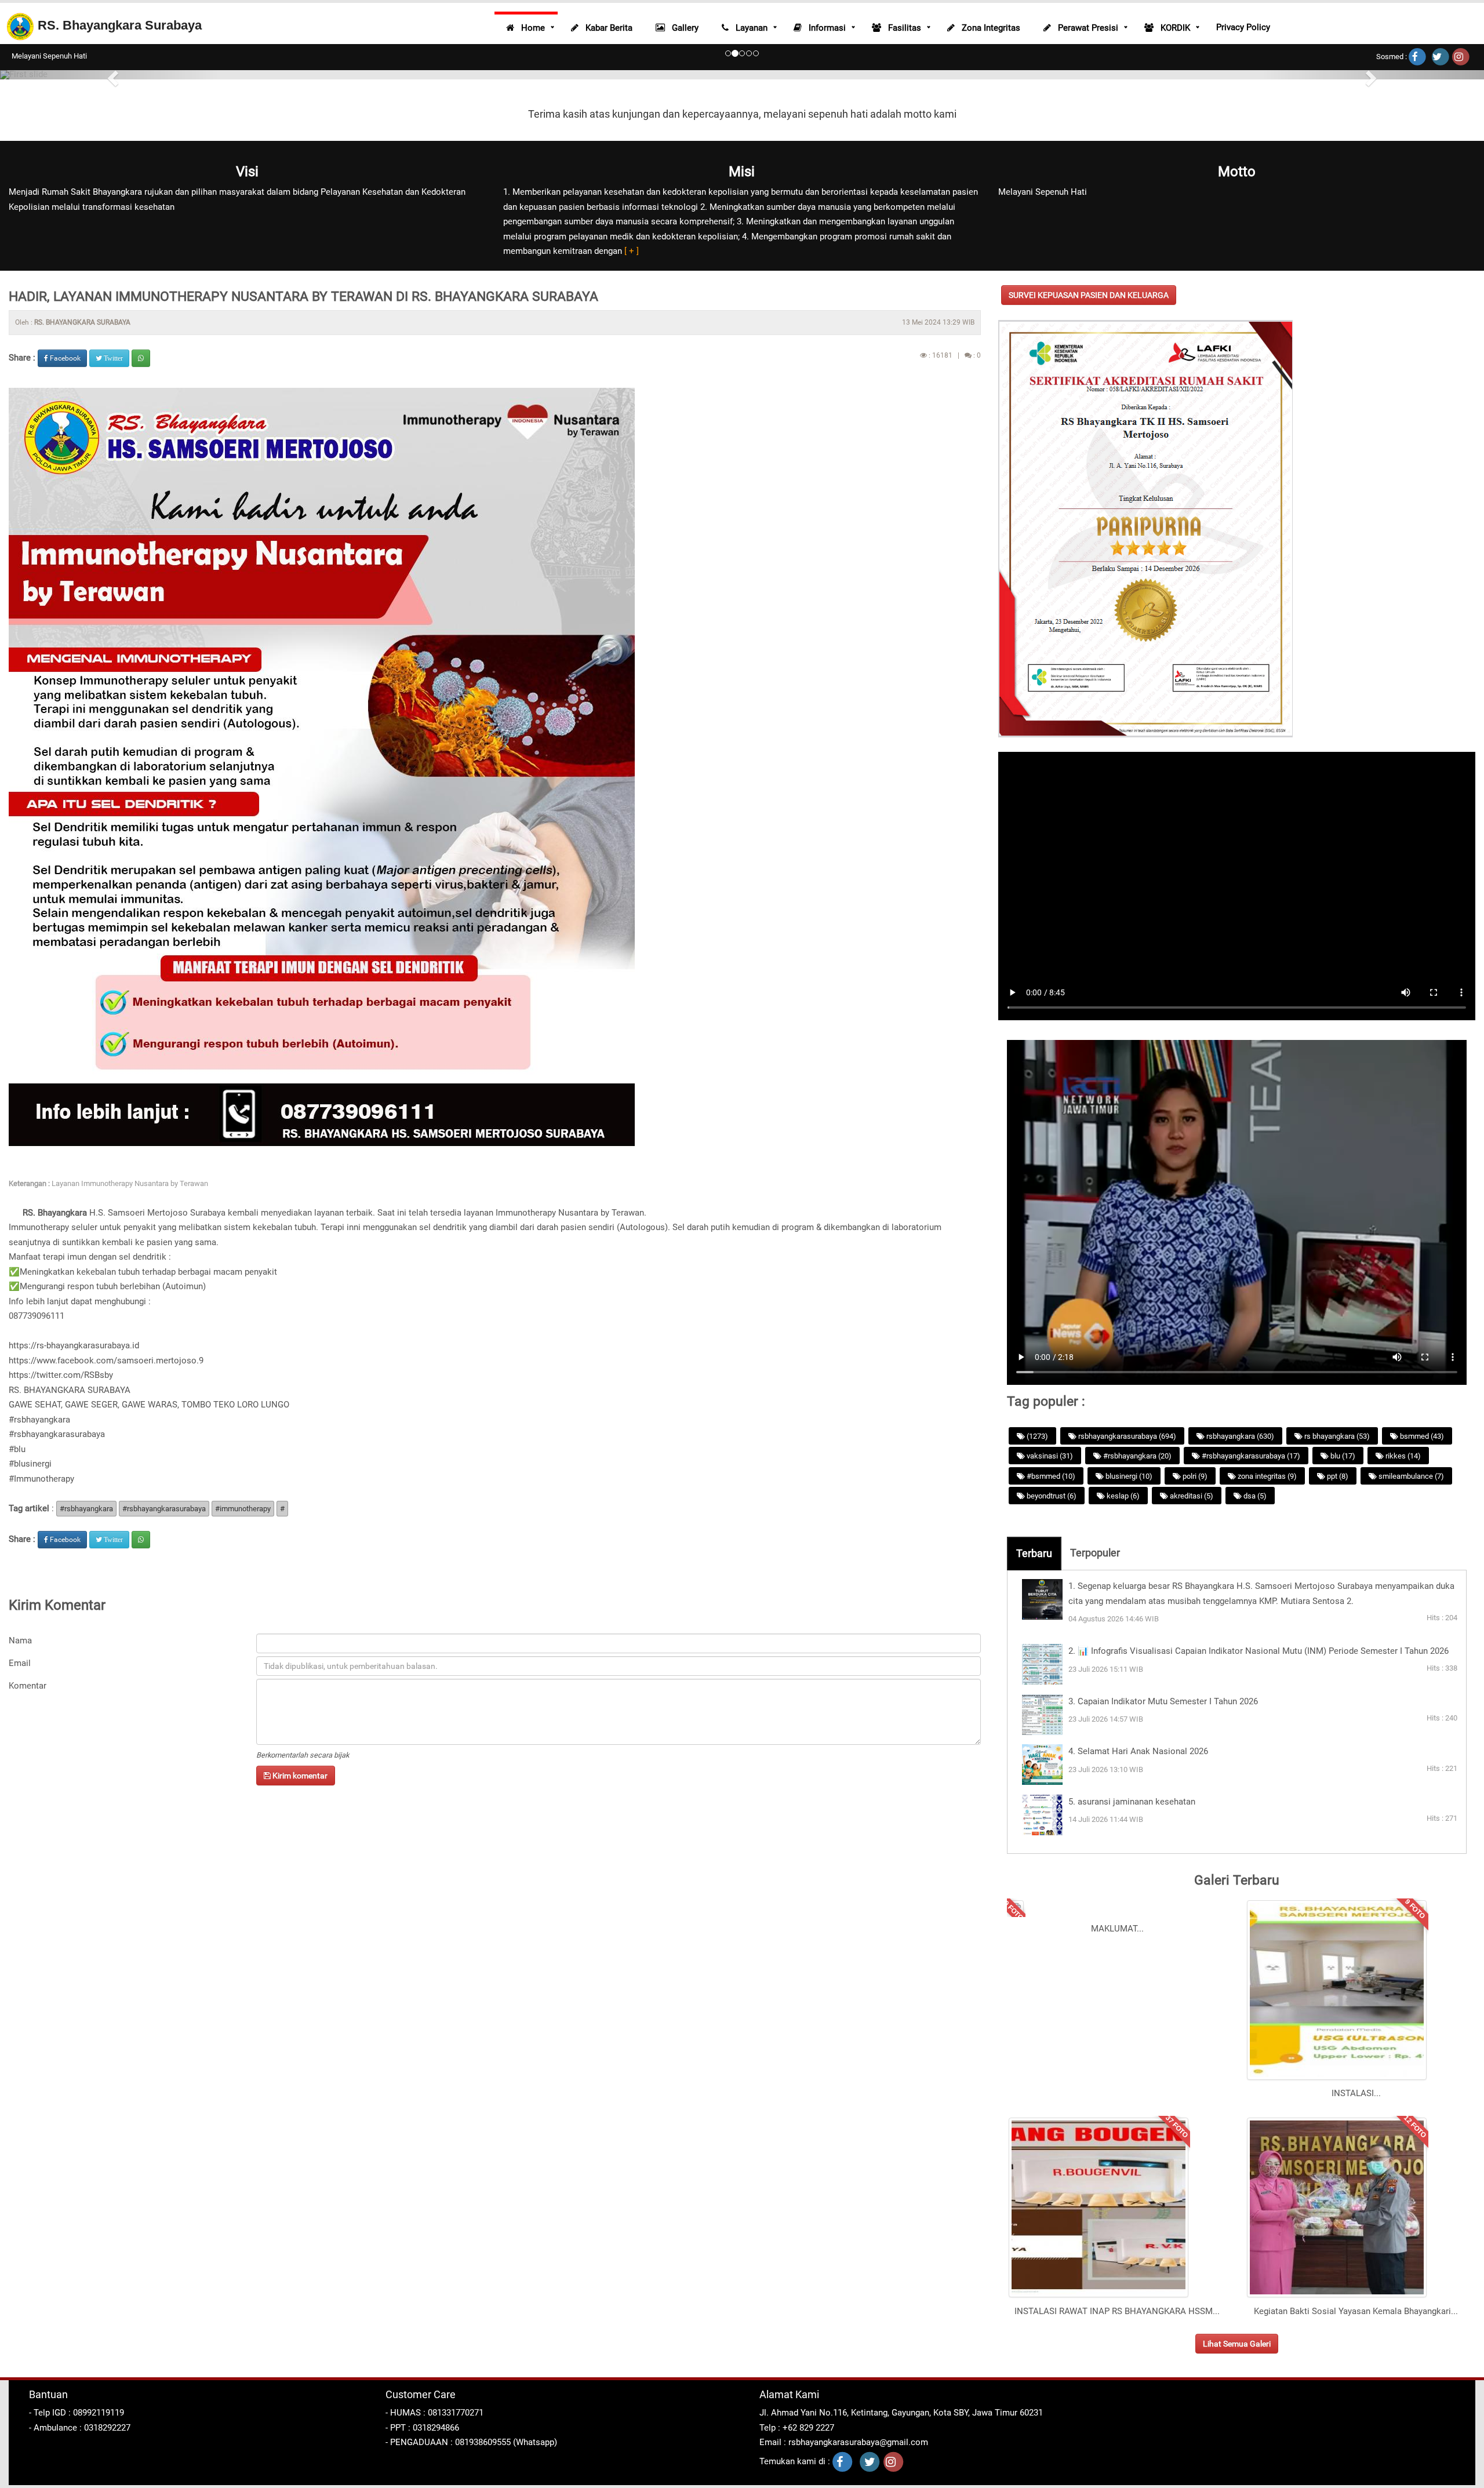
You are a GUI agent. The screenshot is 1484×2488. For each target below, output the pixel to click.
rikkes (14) (1402, 1456)
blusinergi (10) (1128, 1476)
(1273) (1036, 1436)
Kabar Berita (605, 28)
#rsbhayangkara (39, 1420)
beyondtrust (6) (1051, 1496)
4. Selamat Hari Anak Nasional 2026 (1138, 1751)
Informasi (824, 28)
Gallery (682, 28)
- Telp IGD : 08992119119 (77, 2413)
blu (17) (1342, 1456)
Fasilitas (901, 28)
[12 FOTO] (1337, 2296)
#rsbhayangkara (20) (1136, 1456)
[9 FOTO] (1337, 2079)
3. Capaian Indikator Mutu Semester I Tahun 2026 (1163, 1701)
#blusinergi (30, 1464)
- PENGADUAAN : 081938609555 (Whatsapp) (471, 2442)
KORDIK (1172, 28)
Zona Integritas (987, 28)
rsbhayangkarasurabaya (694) (1126, 1436)
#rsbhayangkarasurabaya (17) (1250, 1456)
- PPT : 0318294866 (422, 2428)
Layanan (748, 28)
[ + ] (630, 251)
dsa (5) (1254, 1496)
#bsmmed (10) (1050, 1476)
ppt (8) (1337, 1476)
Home (530, 28)
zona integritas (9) (1266, 1476)
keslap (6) (1122, 1496)
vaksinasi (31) (1049, 1456)
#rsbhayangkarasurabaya (57, 1434)
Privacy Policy (1243, 27)
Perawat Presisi (1085, 28)
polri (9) (1194, 1476)
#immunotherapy (243, 1509)
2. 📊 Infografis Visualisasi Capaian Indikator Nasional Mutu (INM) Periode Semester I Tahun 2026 (1259, 1651)
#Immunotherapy (41, 1479)
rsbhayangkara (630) (1239, 1436)
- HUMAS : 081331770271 (434, 2413)
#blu (17, 1449)
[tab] (1034, 1554)
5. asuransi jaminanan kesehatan (1132, 1802)
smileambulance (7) (1410, 1476)
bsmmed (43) (1421, 1436)
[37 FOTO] (1099, 2296)
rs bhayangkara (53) (1336, 1436)
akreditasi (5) (1191, 1496)
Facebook (64, 358)
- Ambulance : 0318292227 (80, 2428)
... (1140, 1929)
